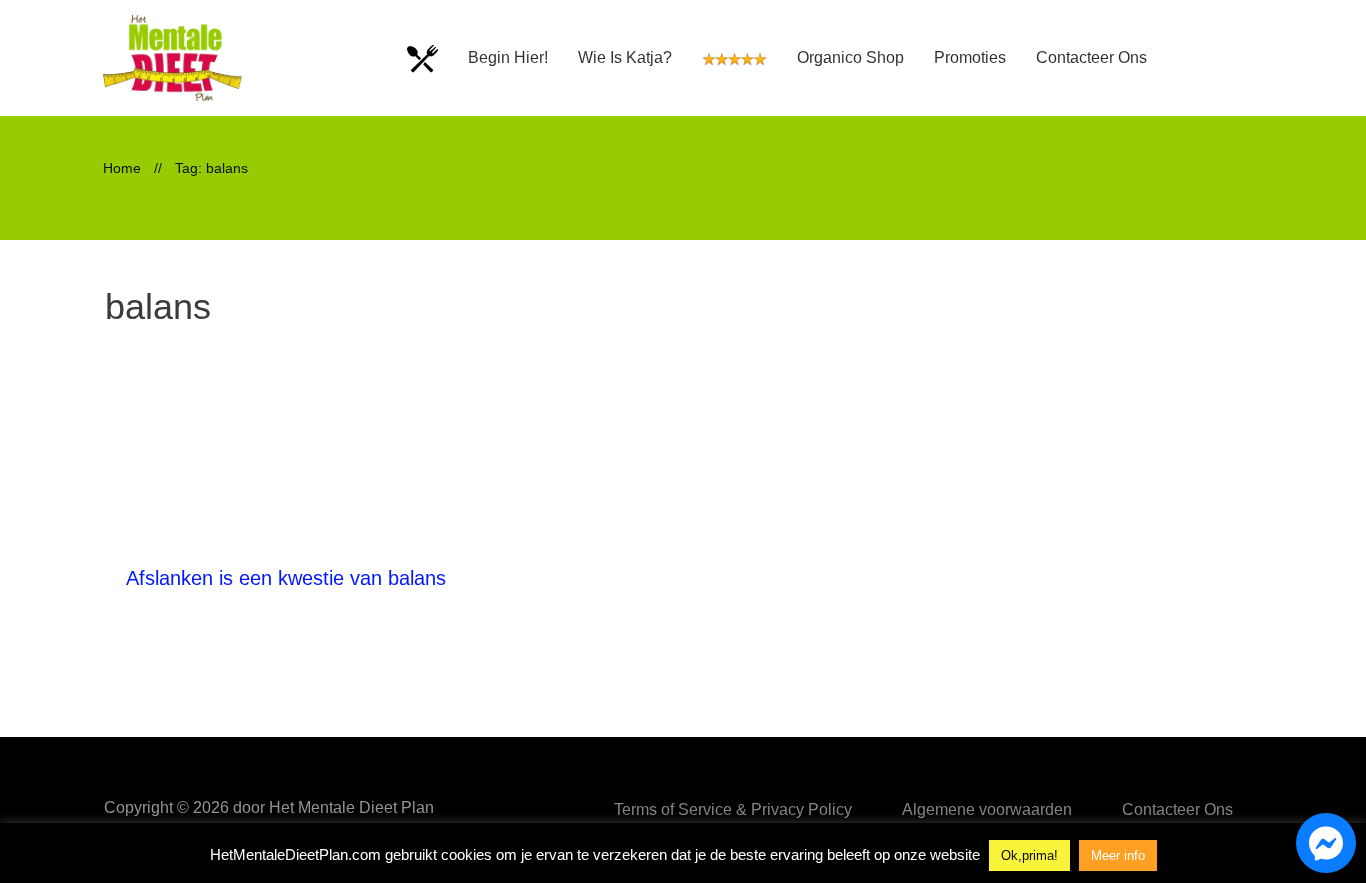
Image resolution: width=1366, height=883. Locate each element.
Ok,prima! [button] (1029, 855)
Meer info (1118, 855)
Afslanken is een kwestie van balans (286, 578)
